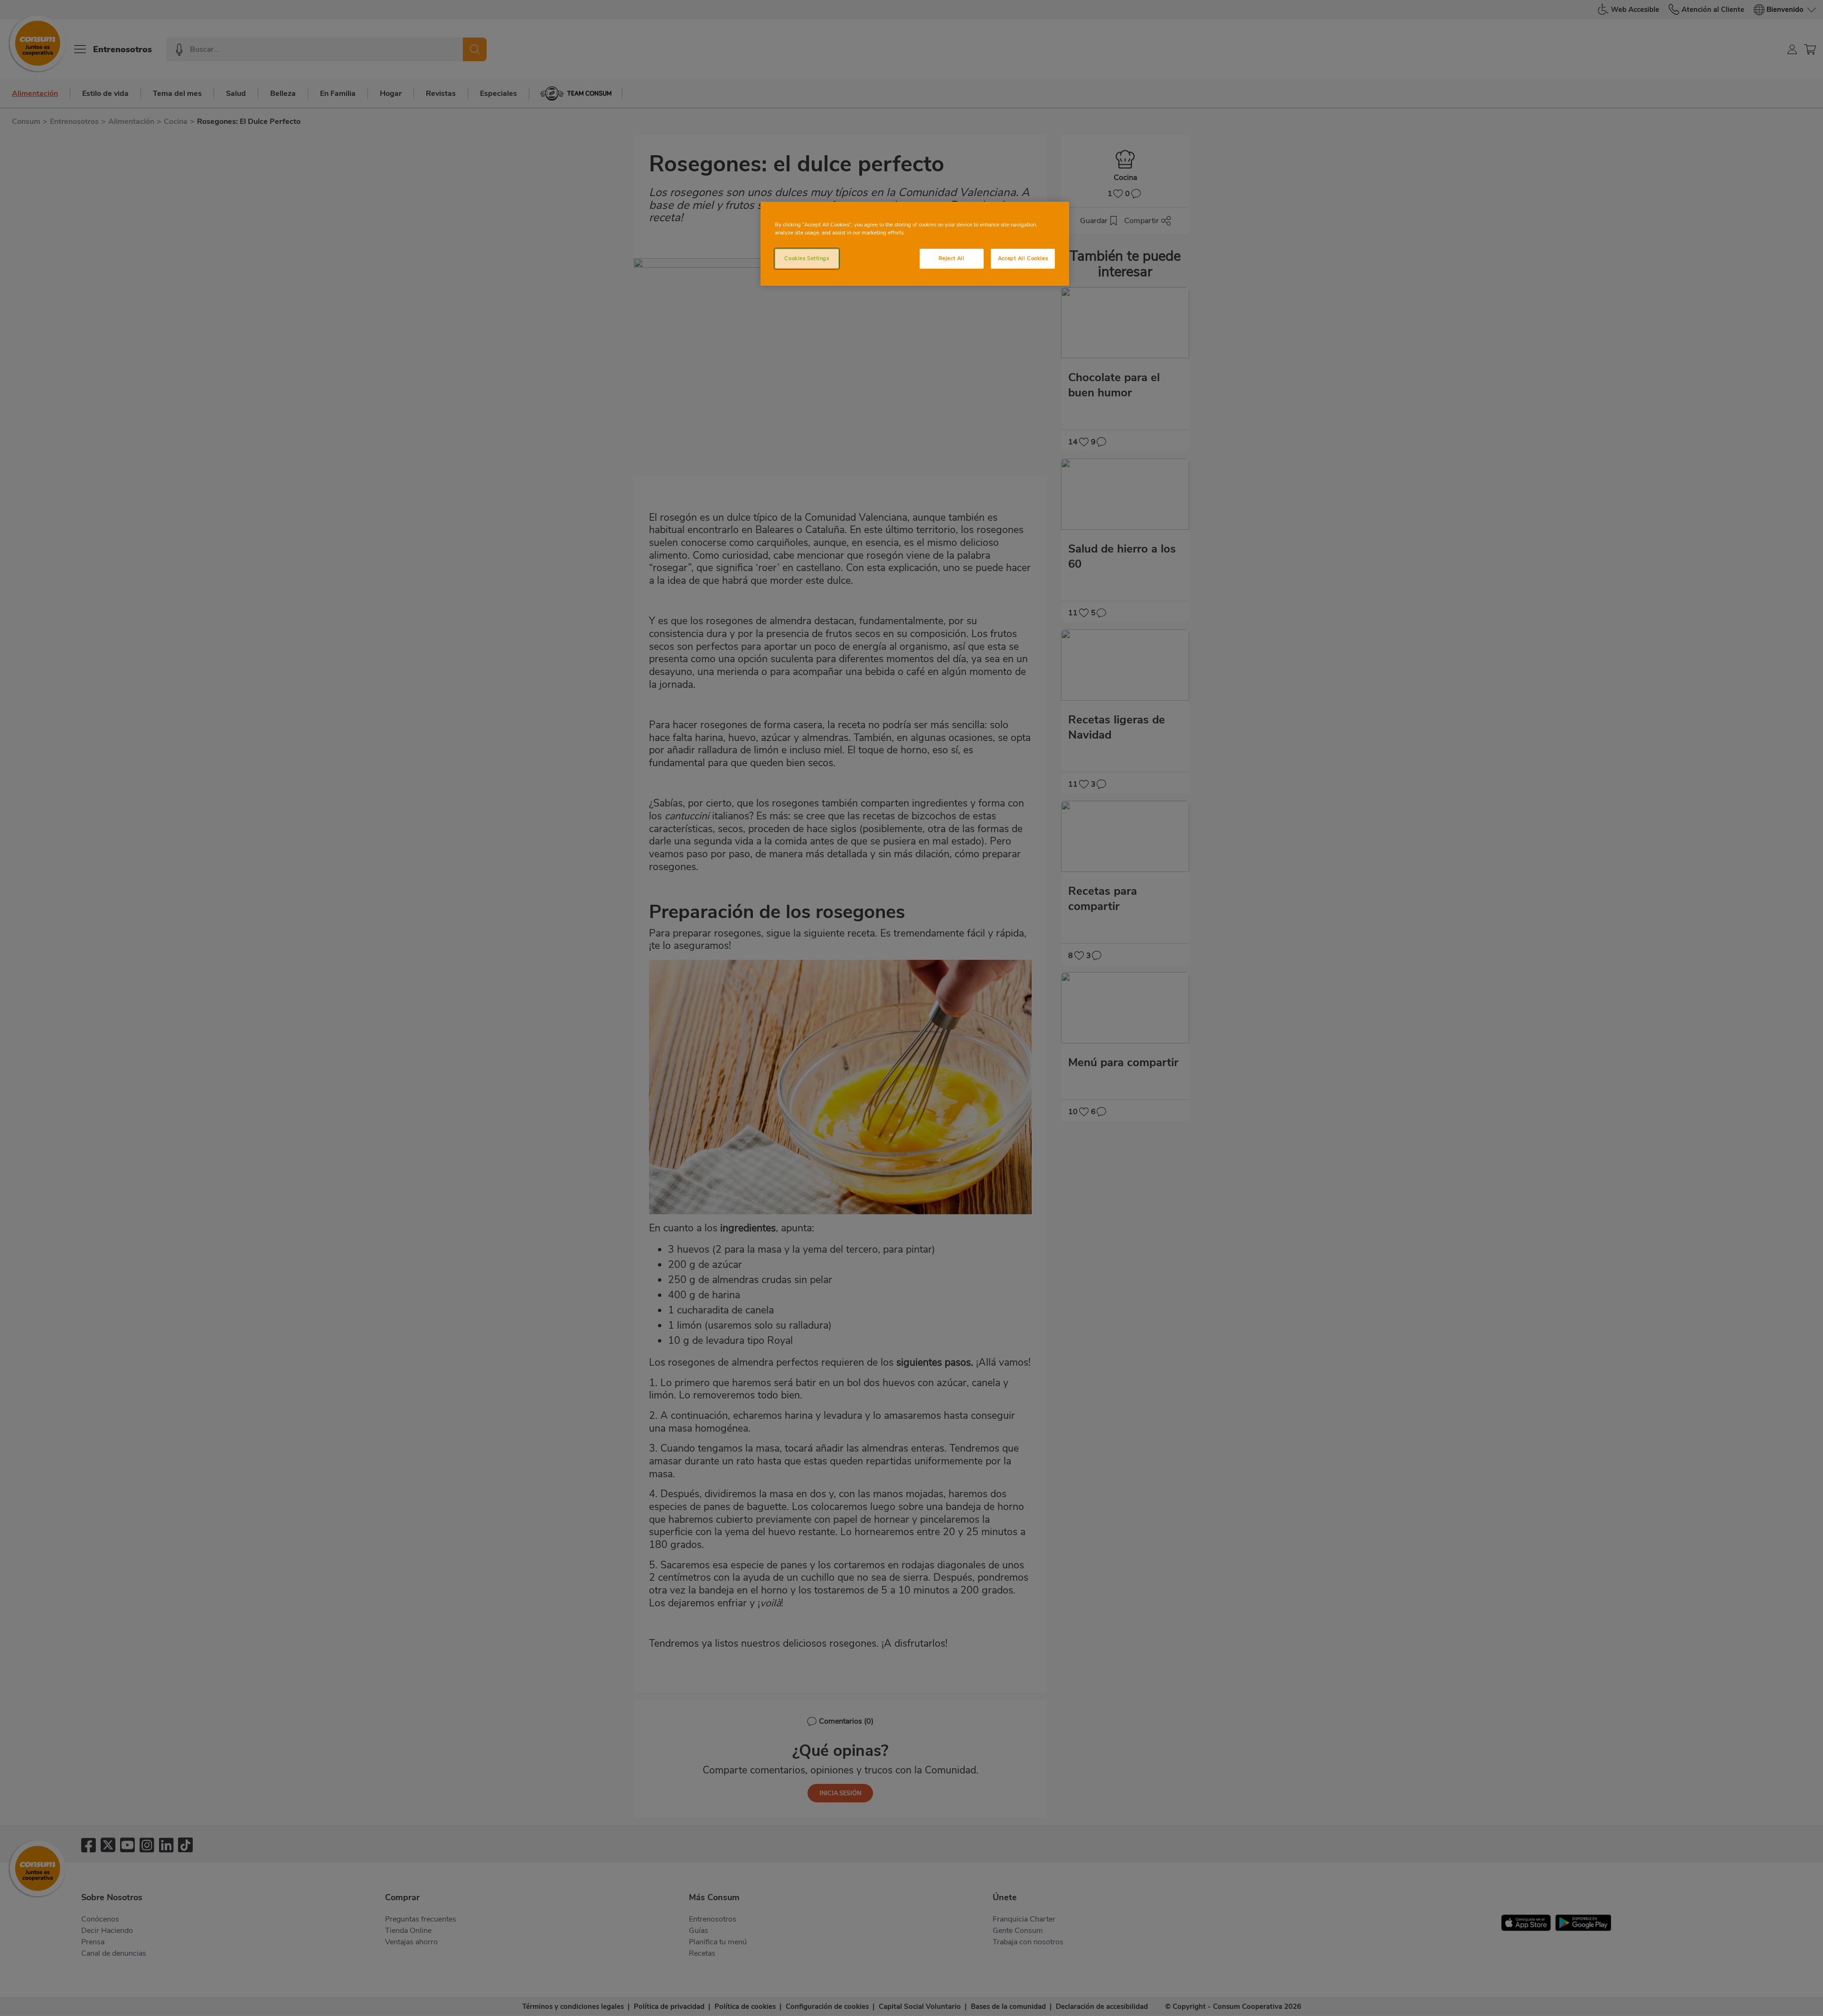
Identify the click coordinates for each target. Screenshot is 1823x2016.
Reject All (952, 258)
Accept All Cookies (1023, 258)
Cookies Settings (807, 258)
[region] (915, 244)
